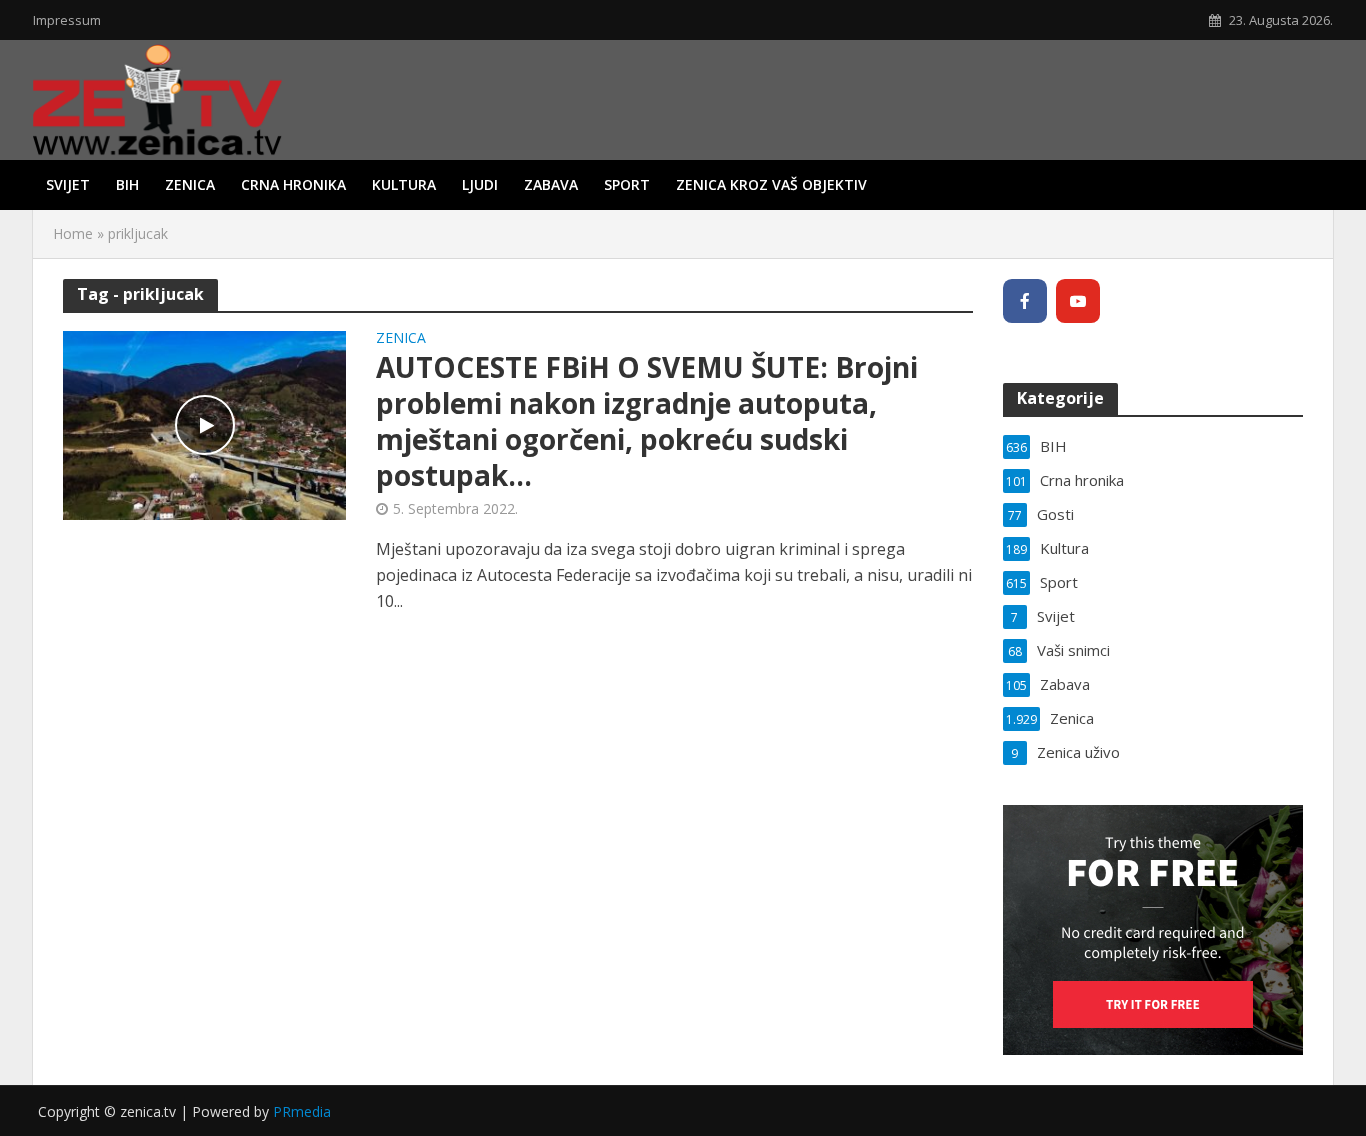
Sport (627, 184)
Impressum (67, 20)
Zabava (551, 184)
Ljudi (480, 184)
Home (73, 233)
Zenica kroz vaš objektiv (771, 184)
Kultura (404, 184)
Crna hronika (293, 184)
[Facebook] (1025, 301)
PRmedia (302, 1111)
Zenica (190, 184)
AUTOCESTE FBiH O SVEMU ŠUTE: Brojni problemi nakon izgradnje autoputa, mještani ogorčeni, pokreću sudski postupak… (647, 421)
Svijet (68, 184)
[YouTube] (1078, 301)
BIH (127, 184)
